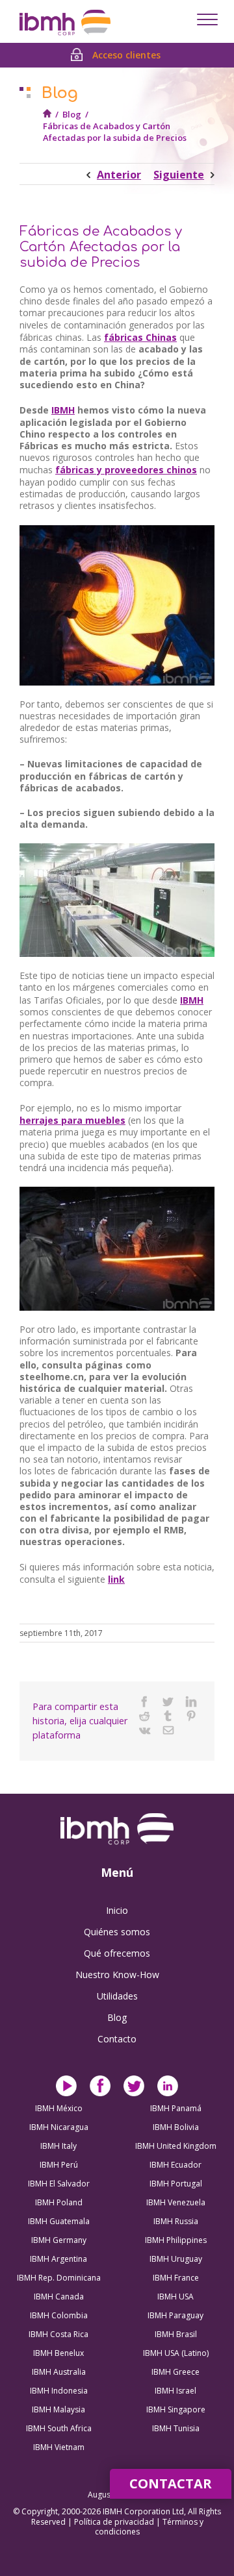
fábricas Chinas (140, 337)
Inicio (117, 1910)
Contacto (117, 2039)
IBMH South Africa (59, 2428)
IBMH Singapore (176, 2409)
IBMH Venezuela (176, 2202)
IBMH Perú (59, 2165)
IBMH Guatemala (59, 2221)
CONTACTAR (171, 2483)
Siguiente (179, 175)
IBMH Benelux (58, 2353)
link (116, 1579)
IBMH (63, 410)
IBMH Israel (175, 2391)
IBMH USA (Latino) (176, 2353)
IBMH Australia (59, 2372)
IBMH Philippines (176, 2240)
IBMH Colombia (59, 2315)
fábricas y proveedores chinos (126, 470)
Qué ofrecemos (117, 1953)
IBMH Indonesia (59, 2391)
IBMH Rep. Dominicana (59, 2278)
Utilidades (117, 1996)
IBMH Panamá (176, 2108)
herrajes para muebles (72, 1120)
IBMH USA (175, 2297)
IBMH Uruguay (176, 2259)
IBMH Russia (176, 2221)
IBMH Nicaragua (59, 2127)
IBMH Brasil (176, 2334)
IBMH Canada (59, 2297)
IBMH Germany (59, 2240)
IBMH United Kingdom (176, 2146)
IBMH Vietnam (59, 2447)
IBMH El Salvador (59, 2184)
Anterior (119, 175)
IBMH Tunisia (176, 2428)
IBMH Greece (175, 2372)
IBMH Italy (58, 2146)
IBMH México (59, 2108)
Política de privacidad (115, 2522)
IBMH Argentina (58, 2259)
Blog (72, 114)
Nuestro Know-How (117, 1975)
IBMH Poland (59, 2202)
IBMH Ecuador (175, 2165)
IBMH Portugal (176, 2184)
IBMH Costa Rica (58, 2334)
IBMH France (176, 2278)
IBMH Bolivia (176, 2127)
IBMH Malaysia (58, 2409)
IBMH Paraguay (175, 2315)
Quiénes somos (117, 1932)
